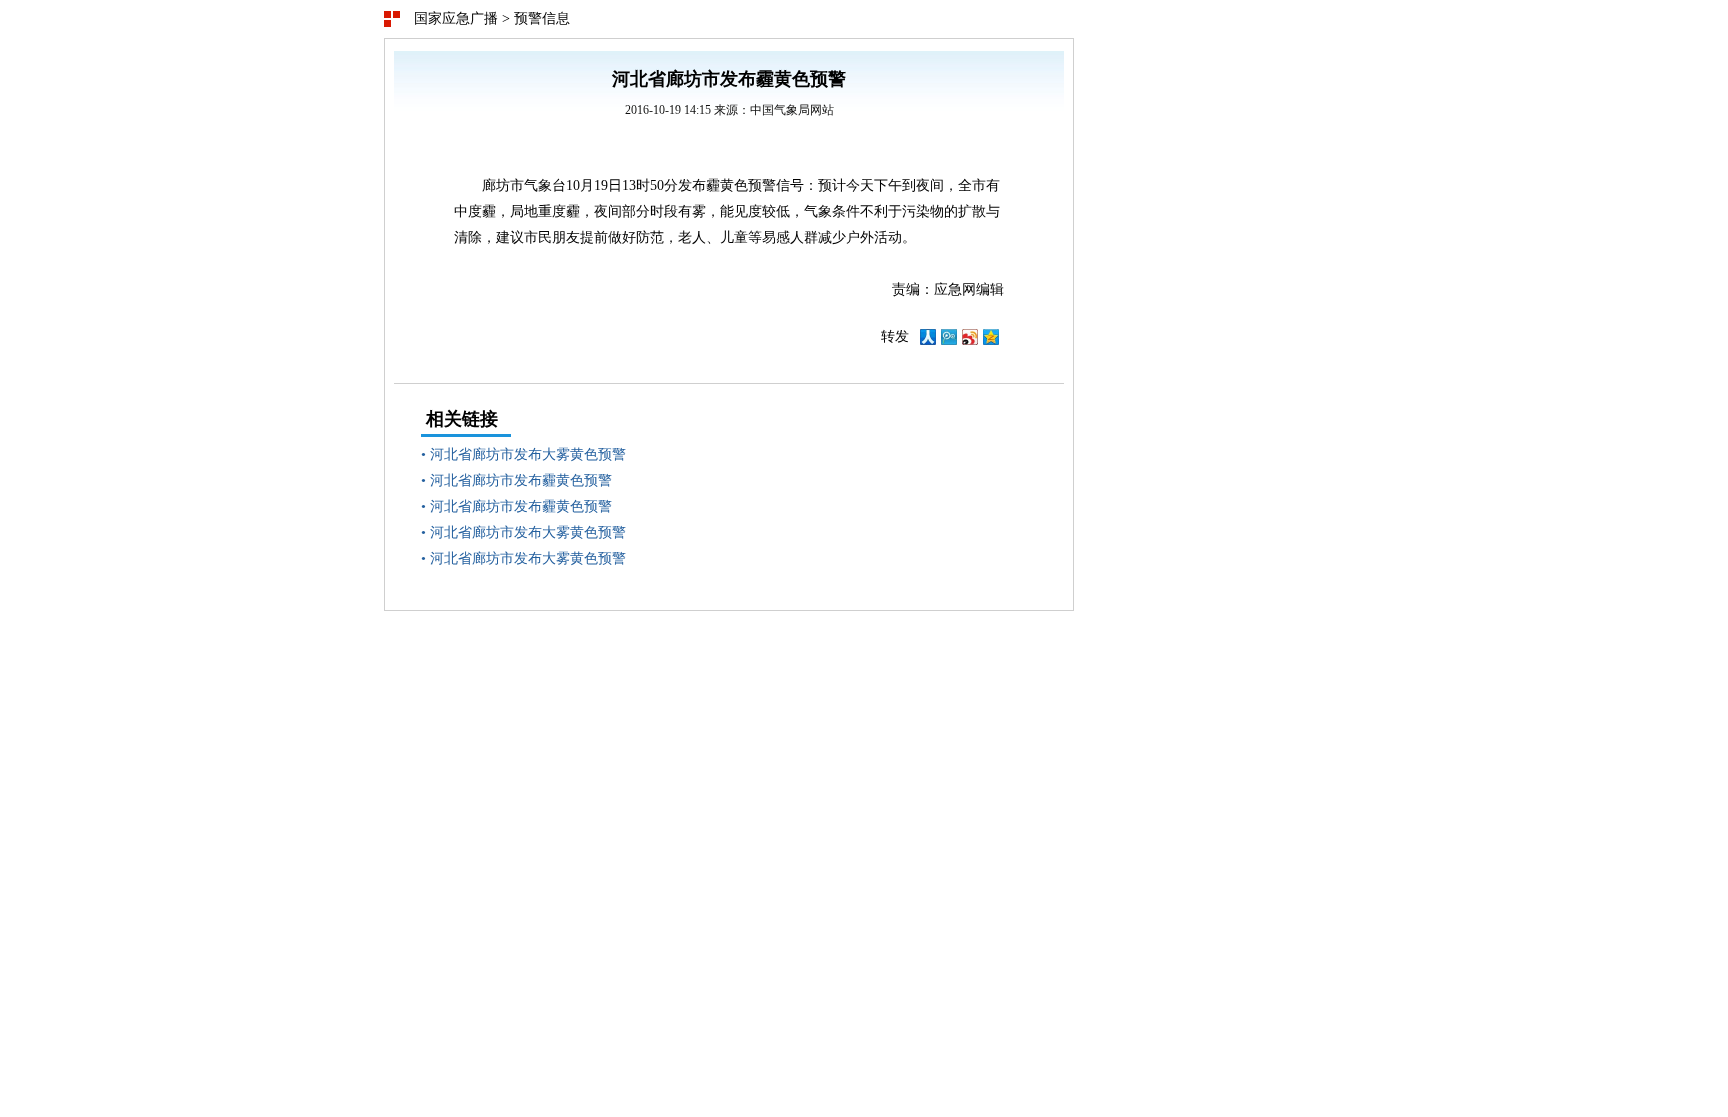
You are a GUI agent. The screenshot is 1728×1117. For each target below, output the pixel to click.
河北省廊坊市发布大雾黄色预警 (528, 454)
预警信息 (542, 18)
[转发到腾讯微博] (949, 340)
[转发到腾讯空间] (991, 340)
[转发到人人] (928, 340)
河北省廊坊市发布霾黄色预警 (521, 480)
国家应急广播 (456, 18)
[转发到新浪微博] (970, 340)
